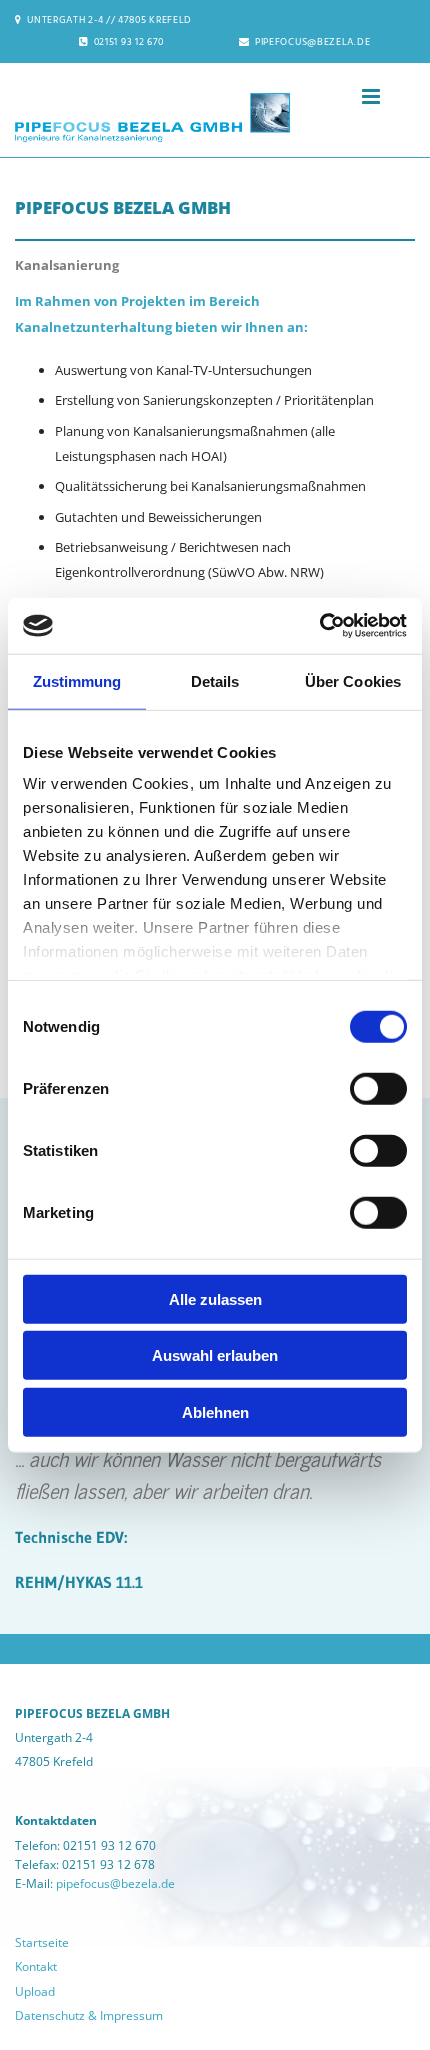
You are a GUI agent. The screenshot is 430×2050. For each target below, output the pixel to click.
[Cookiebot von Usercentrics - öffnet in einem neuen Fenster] (319, 626)
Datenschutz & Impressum (89, 2015)
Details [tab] (215, 680)
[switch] (378, 1088)
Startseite (42, 1942)
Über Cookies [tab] (353, 680)
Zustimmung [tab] (77, 680)
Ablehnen (215, 1411)
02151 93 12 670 (129, 42)
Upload (35, 1991)
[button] (341, 97)
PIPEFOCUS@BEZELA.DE (312, 42)
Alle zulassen (215, 1298)
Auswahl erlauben (215, 1355)
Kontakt (36, 1966)
